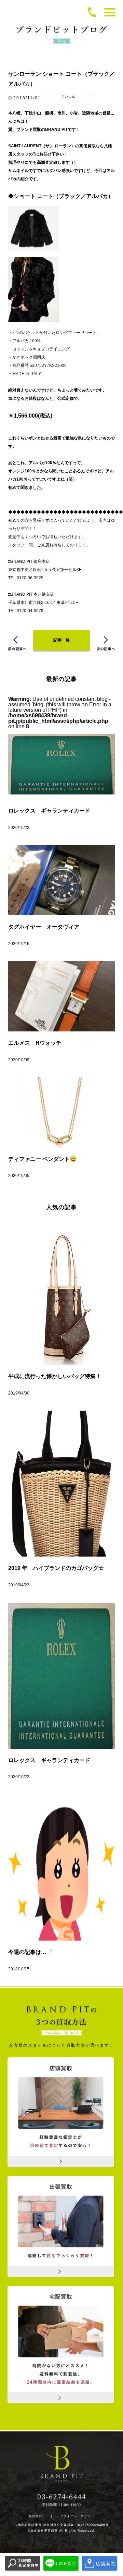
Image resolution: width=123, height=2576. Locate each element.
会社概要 (36, 2516)
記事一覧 (61, 640)
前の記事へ (17, 643)
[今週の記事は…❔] (61, 1868)
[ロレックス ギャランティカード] (61, 1676)
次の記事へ (106, 643)
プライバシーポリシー (77, 2516)
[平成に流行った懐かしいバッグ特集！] (61, 1292)
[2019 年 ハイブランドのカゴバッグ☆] (61, 1484)
